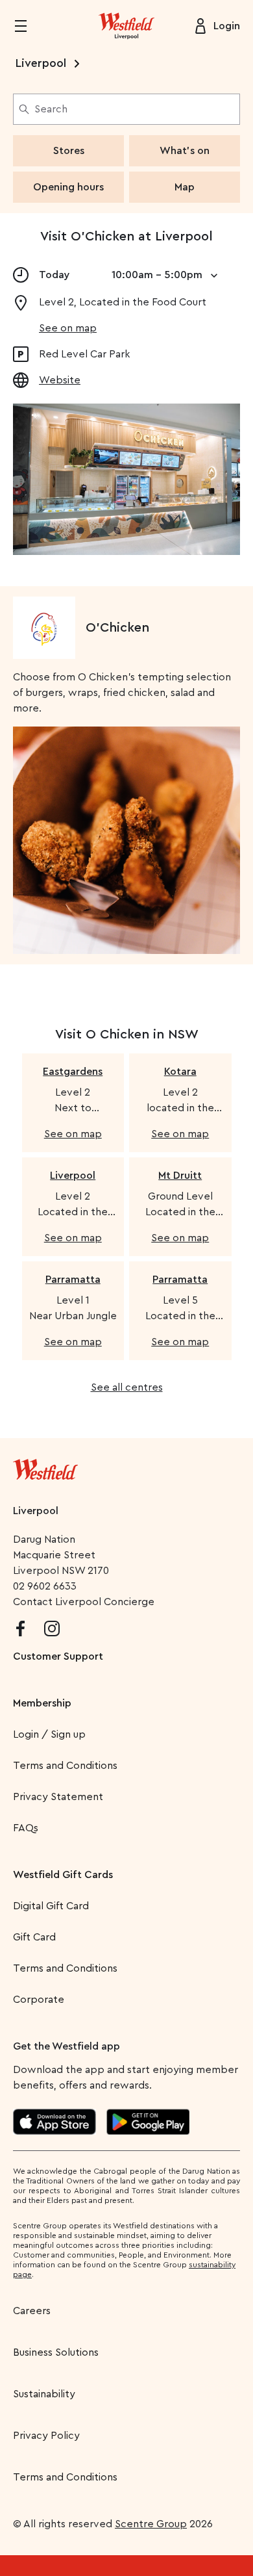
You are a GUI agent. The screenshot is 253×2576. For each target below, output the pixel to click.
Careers (32, 2311)
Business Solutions (56, 2352)
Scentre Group (151, 2524)
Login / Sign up (49, 1734)
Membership (42, 1703)
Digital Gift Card (51, 1906)
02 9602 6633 (45, 1586)
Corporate (39, 2000)
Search (51, 109)
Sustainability (44, 2394)
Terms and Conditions (65, 1766)
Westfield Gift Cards (63, 1875)
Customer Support (58, 1656)
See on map (68, 328)
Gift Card (34, 1937)
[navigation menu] (29, 26)
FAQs (26, 1828)
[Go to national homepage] (45, 1467)
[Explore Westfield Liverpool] (126, 26)
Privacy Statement (58, 1797)
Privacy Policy (46, 2436)
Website (60, 380)
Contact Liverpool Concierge (84, 1602)
